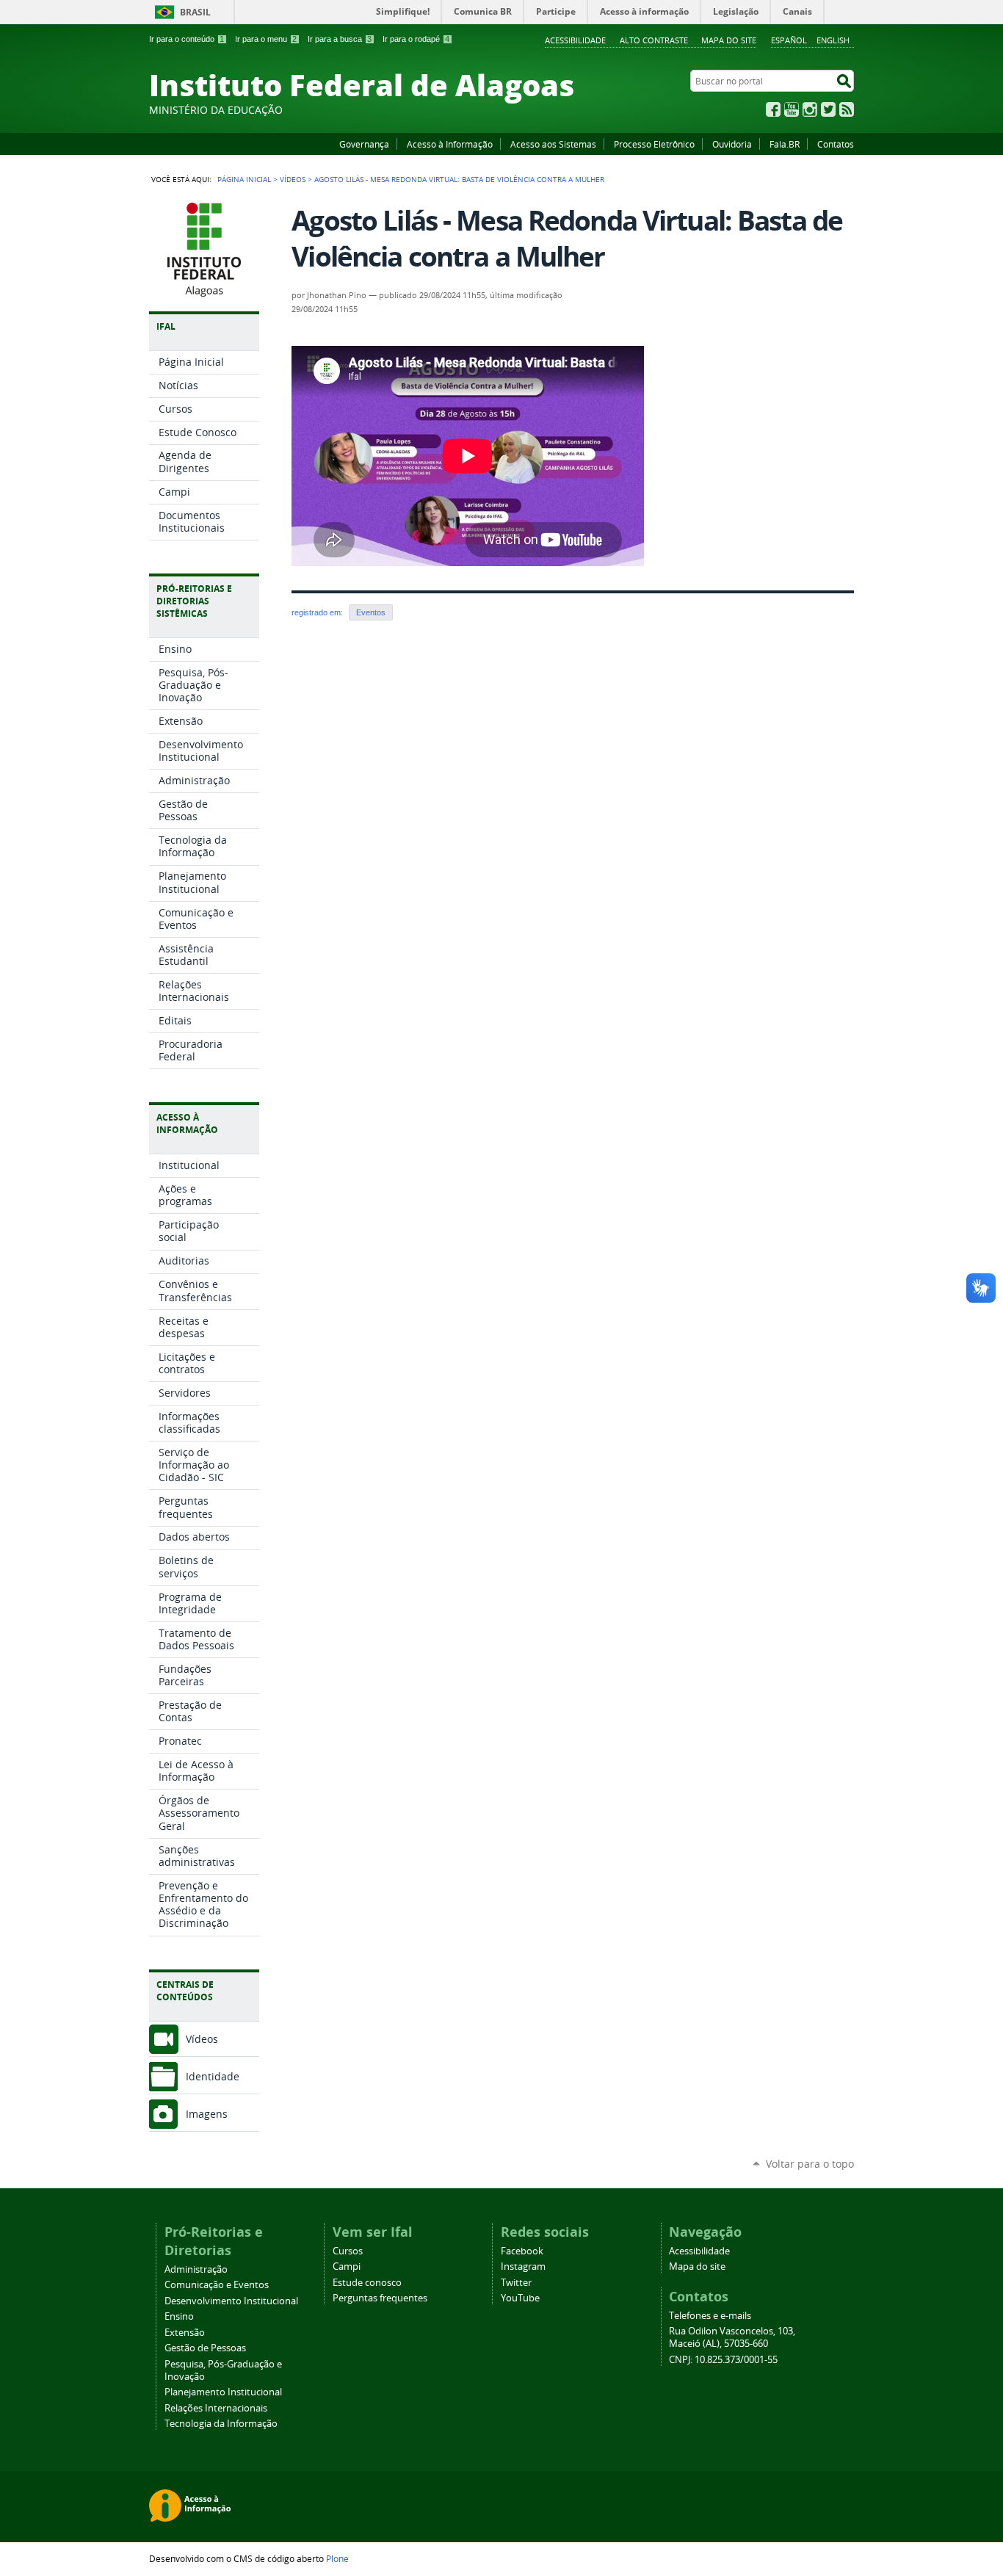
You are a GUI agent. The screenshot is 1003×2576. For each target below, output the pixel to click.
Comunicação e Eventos (217, 2285)
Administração (196, 2269)
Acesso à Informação (450, 144)
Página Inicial (244, 179)
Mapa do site (729, 40)
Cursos (348, 2251)
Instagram (810, 109)
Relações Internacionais (216, 2408)
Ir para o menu (266, 39)
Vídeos (293, 179)
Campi (347, 2266)
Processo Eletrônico (654, 144)
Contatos (836, 144)
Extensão (185, 2333)
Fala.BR (785, 144)
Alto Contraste (654, 40)
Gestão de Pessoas (205, 2348)
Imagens (207, 2114)
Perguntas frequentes (380, 2298)
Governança (364, 144)
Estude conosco (367, 2283)
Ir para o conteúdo (187, 39)
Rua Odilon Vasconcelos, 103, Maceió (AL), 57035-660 (732, 2337)
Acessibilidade (575, 40)
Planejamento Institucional (223, 2392)
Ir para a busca (340, 39)
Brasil (195, 12)
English (833, 40)
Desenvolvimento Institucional (231, 2301)
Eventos (371, 612)
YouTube (792, 109)
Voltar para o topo (810, 2164)
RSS (847, 109)
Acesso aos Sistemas (553, 144)
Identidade (213, 2076)
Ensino (179, 2316)
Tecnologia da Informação (221, 2424)
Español (789, 40)
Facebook (773, 109)
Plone (337, 2558)
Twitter (828, 109)
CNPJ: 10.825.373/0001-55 (723, 2360)
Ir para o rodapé (416, 39)
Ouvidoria (732, 144)
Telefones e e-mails (710, 2316)
